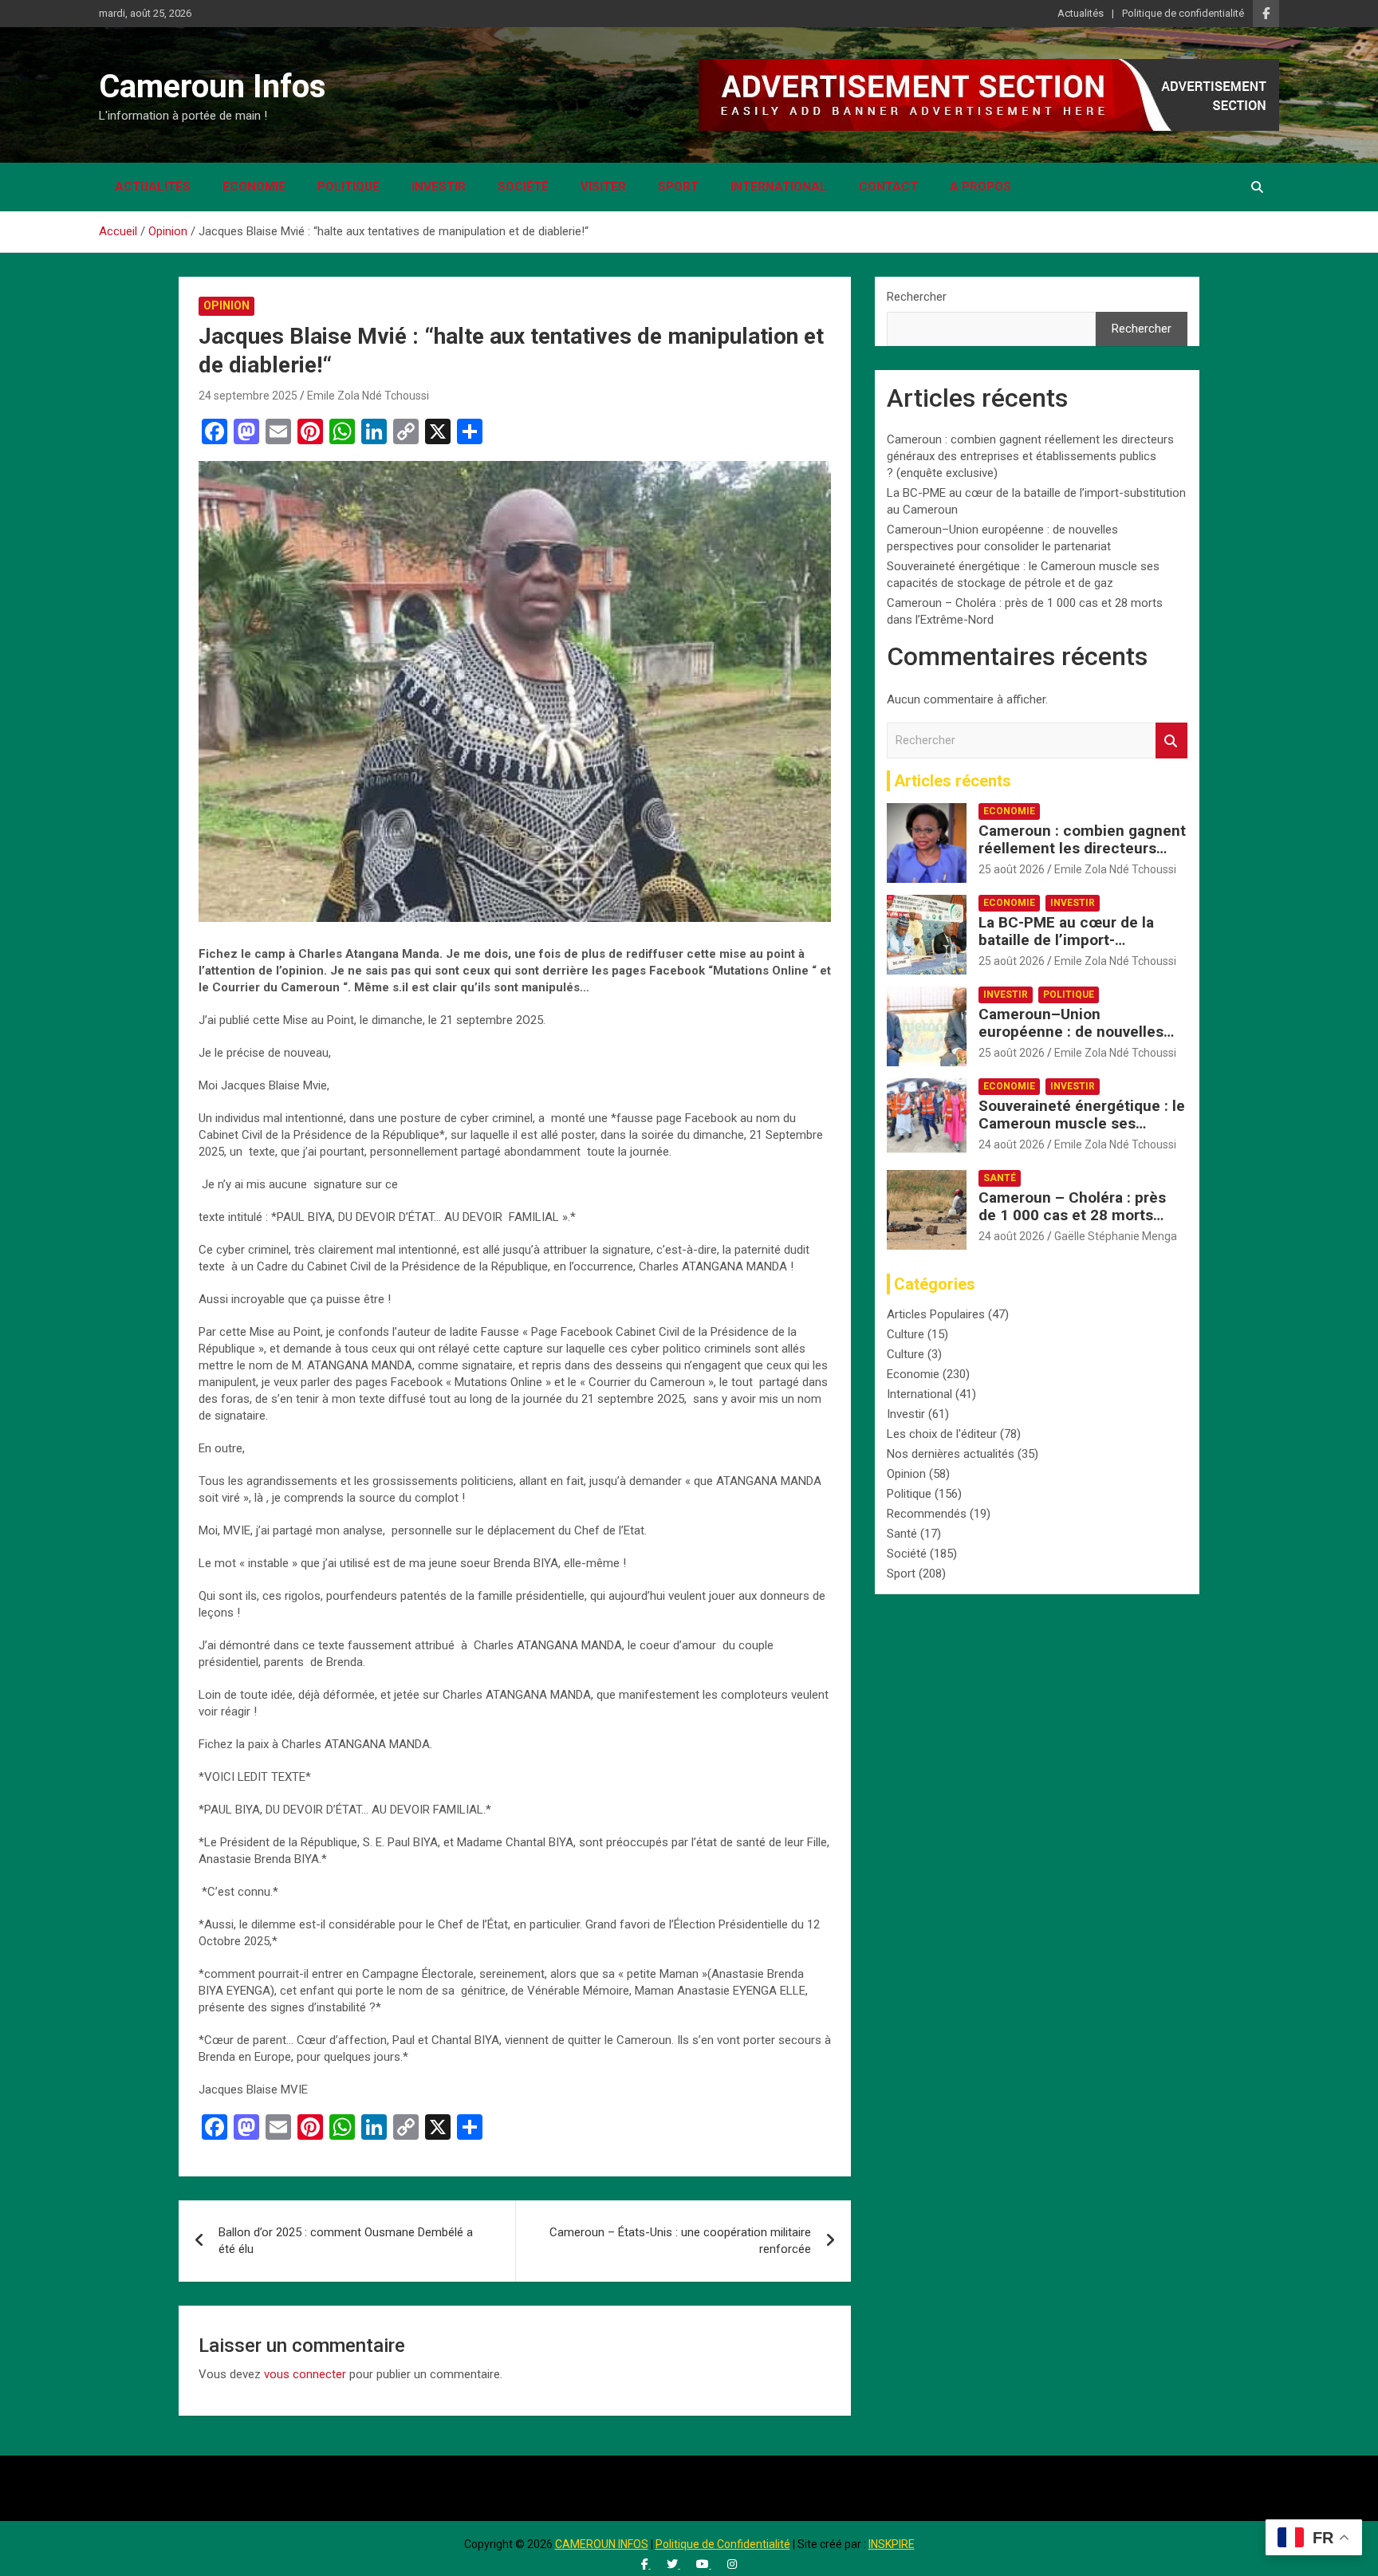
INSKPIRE (892, 2544)
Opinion (226, 305)
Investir (439, 187)
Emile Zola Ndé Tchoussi (368, 396)
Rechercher (917, 297)
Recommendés (927, 1514)
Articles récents (953, 781)
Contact (888, 187)
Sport (678, 187)
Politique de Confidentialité (723, 2544)
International (779, 187)
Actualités (1081, 13)
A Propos (980, 187)
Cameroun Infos (213, 87)
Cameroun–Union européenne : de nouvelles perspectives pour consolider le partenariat (1081, 1041)
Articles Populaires (936, 1314)
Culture (906, 1334)
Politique (348, 187)
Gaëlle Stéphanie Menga (1116, 1236)
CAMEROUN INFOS (602, 2544)
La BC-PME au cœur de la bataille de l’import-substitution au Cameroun (1069, 941)
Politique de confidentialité (1183, 13)
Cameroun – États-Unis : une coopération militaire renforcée (680, 2241)
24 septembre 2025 (248, 396)
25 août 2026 (1012, 869)
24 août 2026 (1012, 1144)
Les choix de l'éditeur (942, 1434)
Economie (254, 187)
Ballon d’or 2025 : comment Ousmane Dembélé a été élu (346, 2241)
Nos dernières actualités (951, 1454)
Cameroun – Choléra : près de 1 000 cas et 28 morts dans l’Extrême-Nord (1072, 1216)
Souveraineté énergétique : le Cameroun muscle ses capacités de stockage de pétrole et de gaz (1082, 1133)
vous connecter (305, 2374)
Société (523, 187)
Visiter (603, 187)
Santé (1000, 1178)
